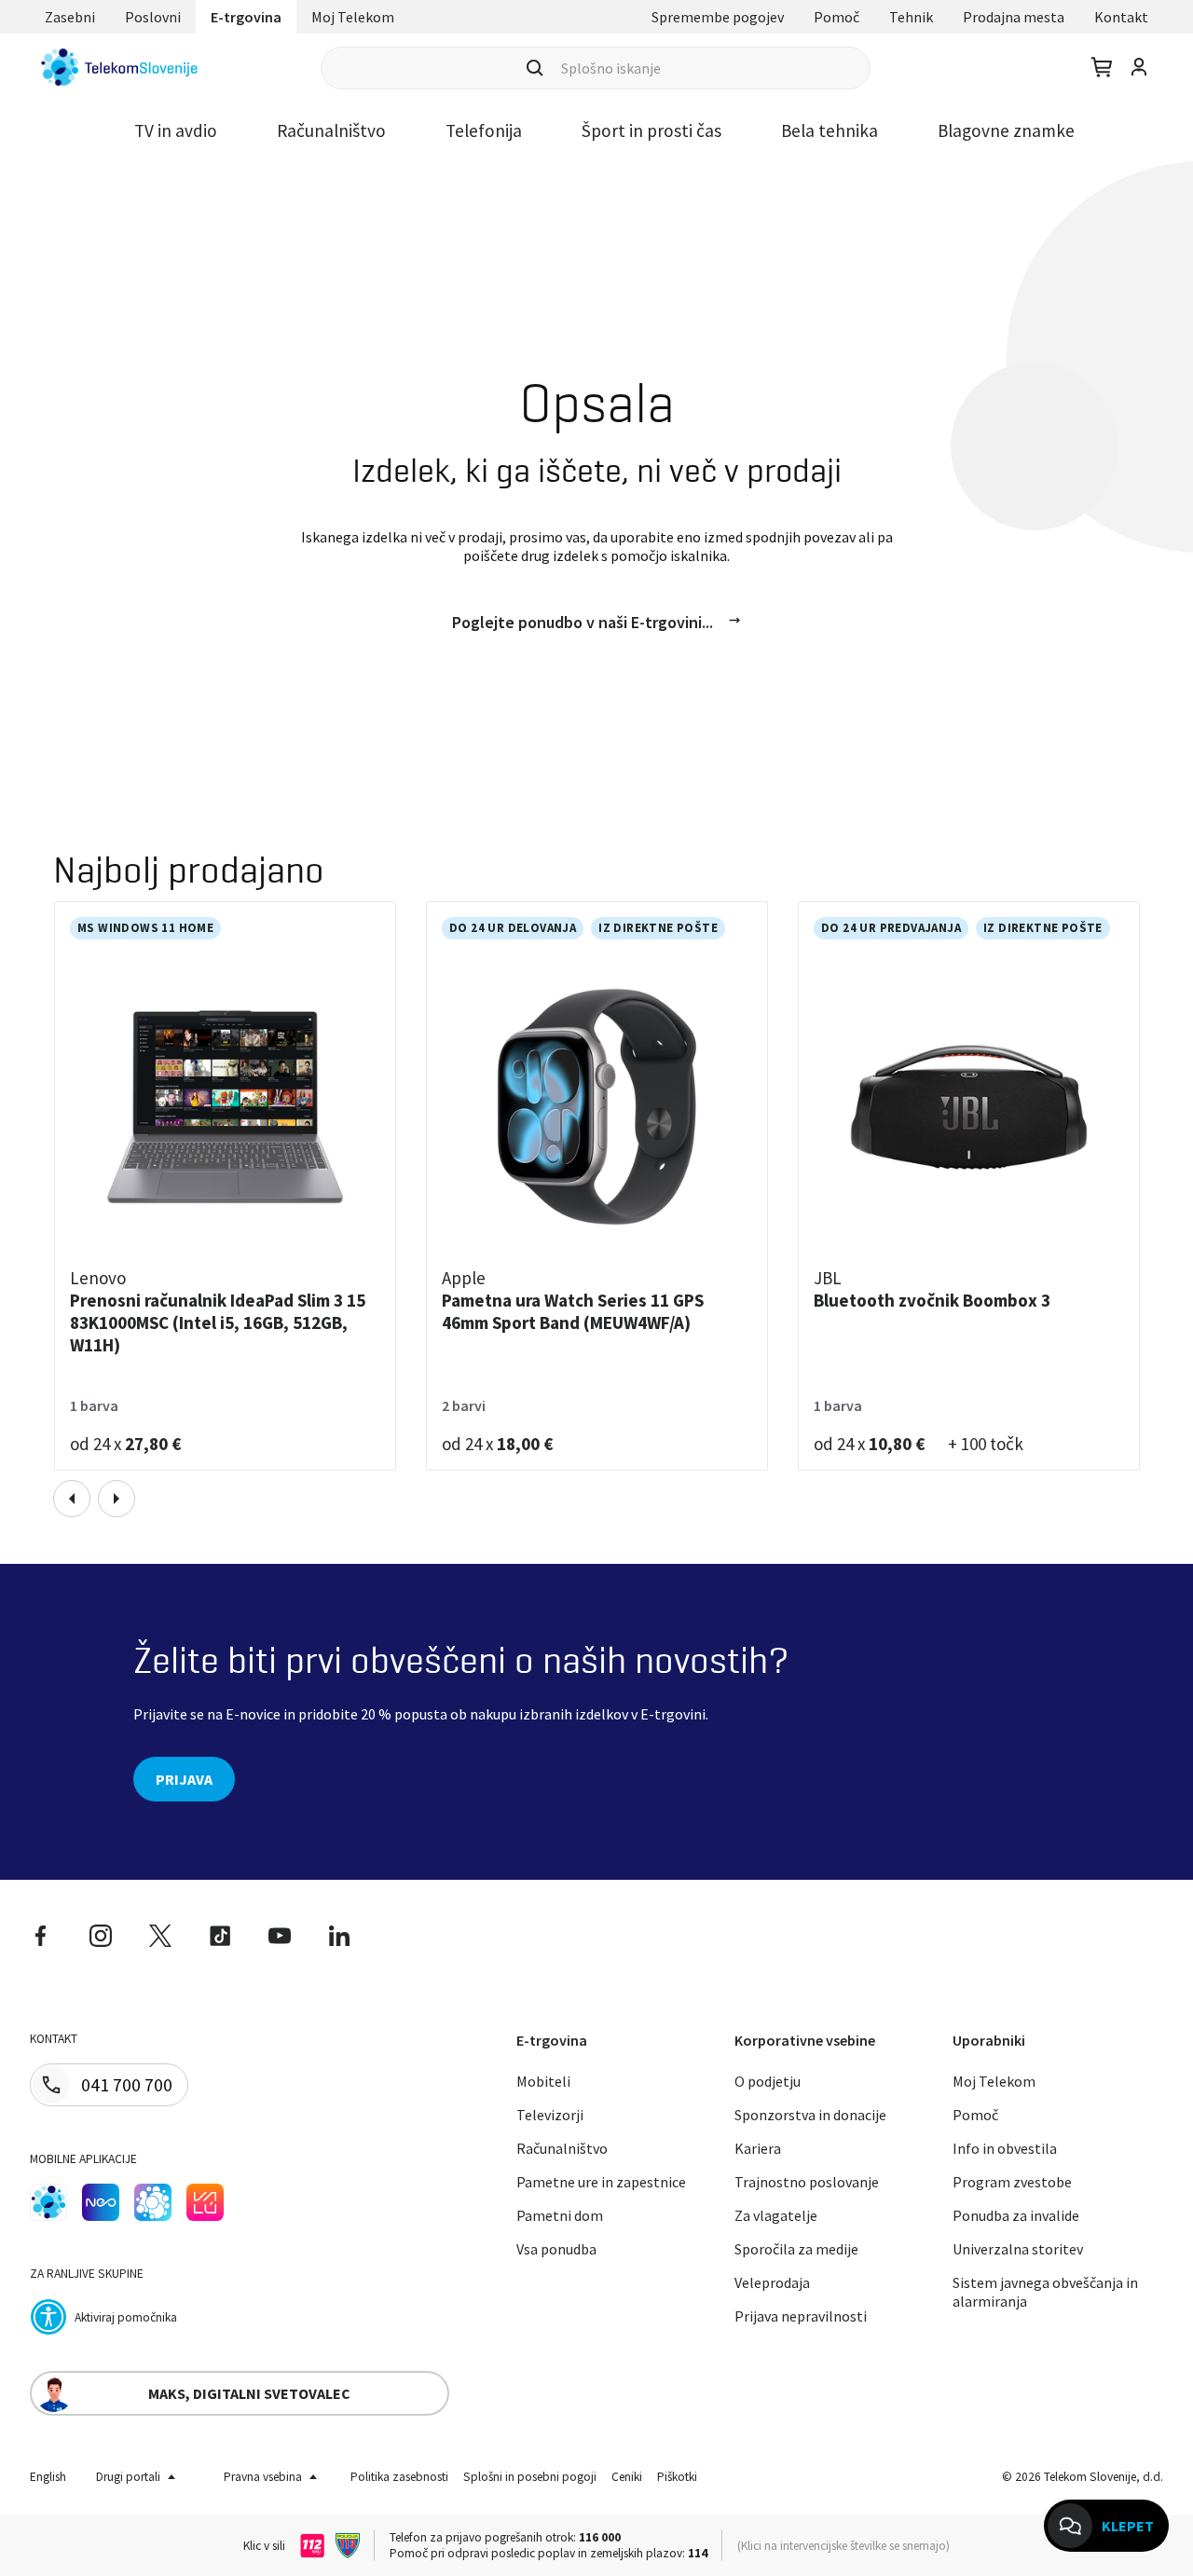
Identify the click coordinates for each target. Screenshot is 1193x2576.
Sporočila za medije (796, 2249)
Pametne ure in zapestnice (601, 2182)
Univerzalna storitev (1018, 2249)
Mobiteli (543, 2081)
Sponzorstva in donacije (810, 2115)
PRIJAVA (184, 1779)
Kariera (758, 2148)
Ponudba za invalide (1016, 2215)
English (48, 2477)
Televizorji (550, 2115)
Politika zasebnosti (399, 2477)
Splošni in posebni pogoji (530, 2477)
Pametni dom (560, 2215)
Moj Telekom (353, 17)
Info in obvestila (1005, 2148)
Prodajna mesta (1014, 17)
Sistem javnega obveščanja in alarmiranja (1045, 2292)
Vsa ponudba (556, 2249)
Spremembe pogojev (718, 17)
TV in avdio (176, 130)
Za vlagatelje (776, 2215)
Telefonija (484, 130)
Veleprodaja (772, 2282)
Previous (72, 1499)
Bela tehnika (830, 130)
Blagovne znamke (1006, 130)
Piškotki (677, 2477)
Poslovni (153, 17)
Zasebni (70, 17)
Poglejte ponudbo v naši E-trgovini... (583, 622)
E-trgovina (246, 17)
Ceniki (627, 2477)
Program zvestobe (1012, 2182)
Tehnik (911, 17)
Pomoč (836, 17)
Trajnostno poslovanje (807, 2182)
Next (117, 1499)
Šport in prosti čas (651, 130)
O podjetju (768, 2081)
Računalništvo (331, 130)
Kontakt (1121, 17)
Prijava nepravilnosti (801, 2316)
